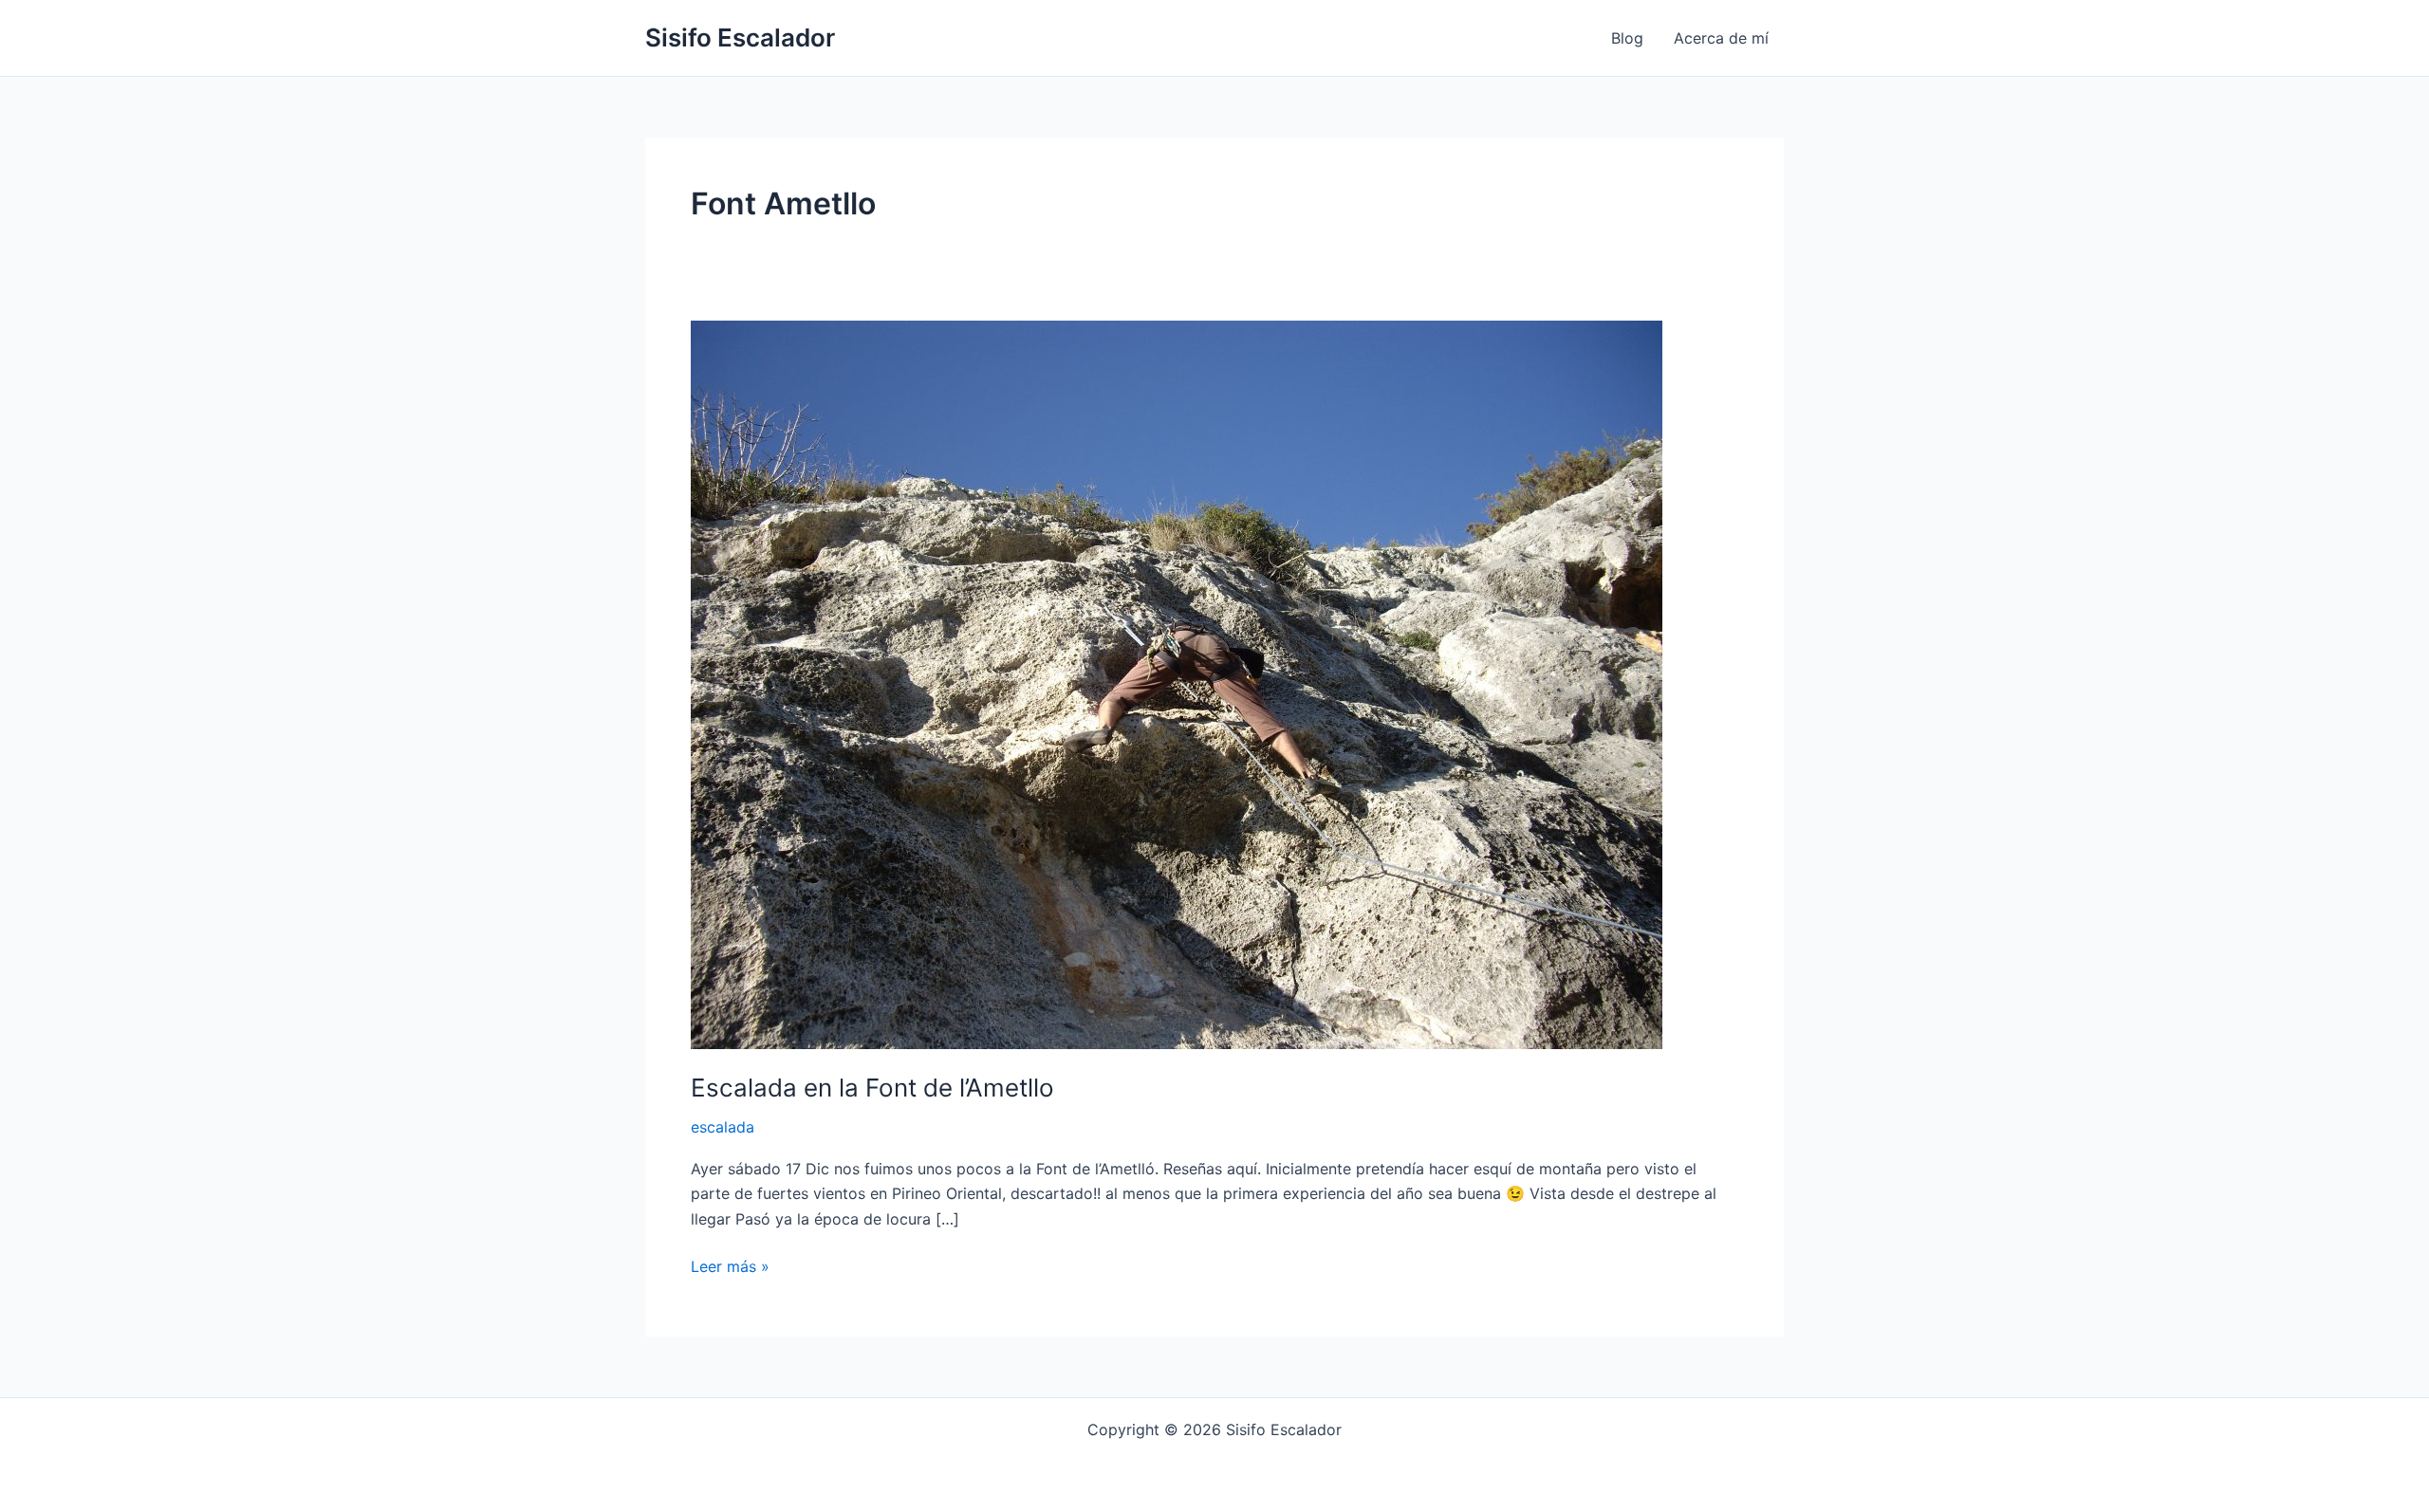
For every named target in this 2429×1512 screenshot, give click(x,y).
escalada (723, 1127)
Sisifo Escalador (740, 37)
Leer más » (730, 1265)
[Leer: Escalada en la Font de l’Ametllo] (1177, 683)
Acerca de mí (1721, 38)
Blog (1627, 38)
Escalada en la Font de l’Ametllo (872, 1088)
